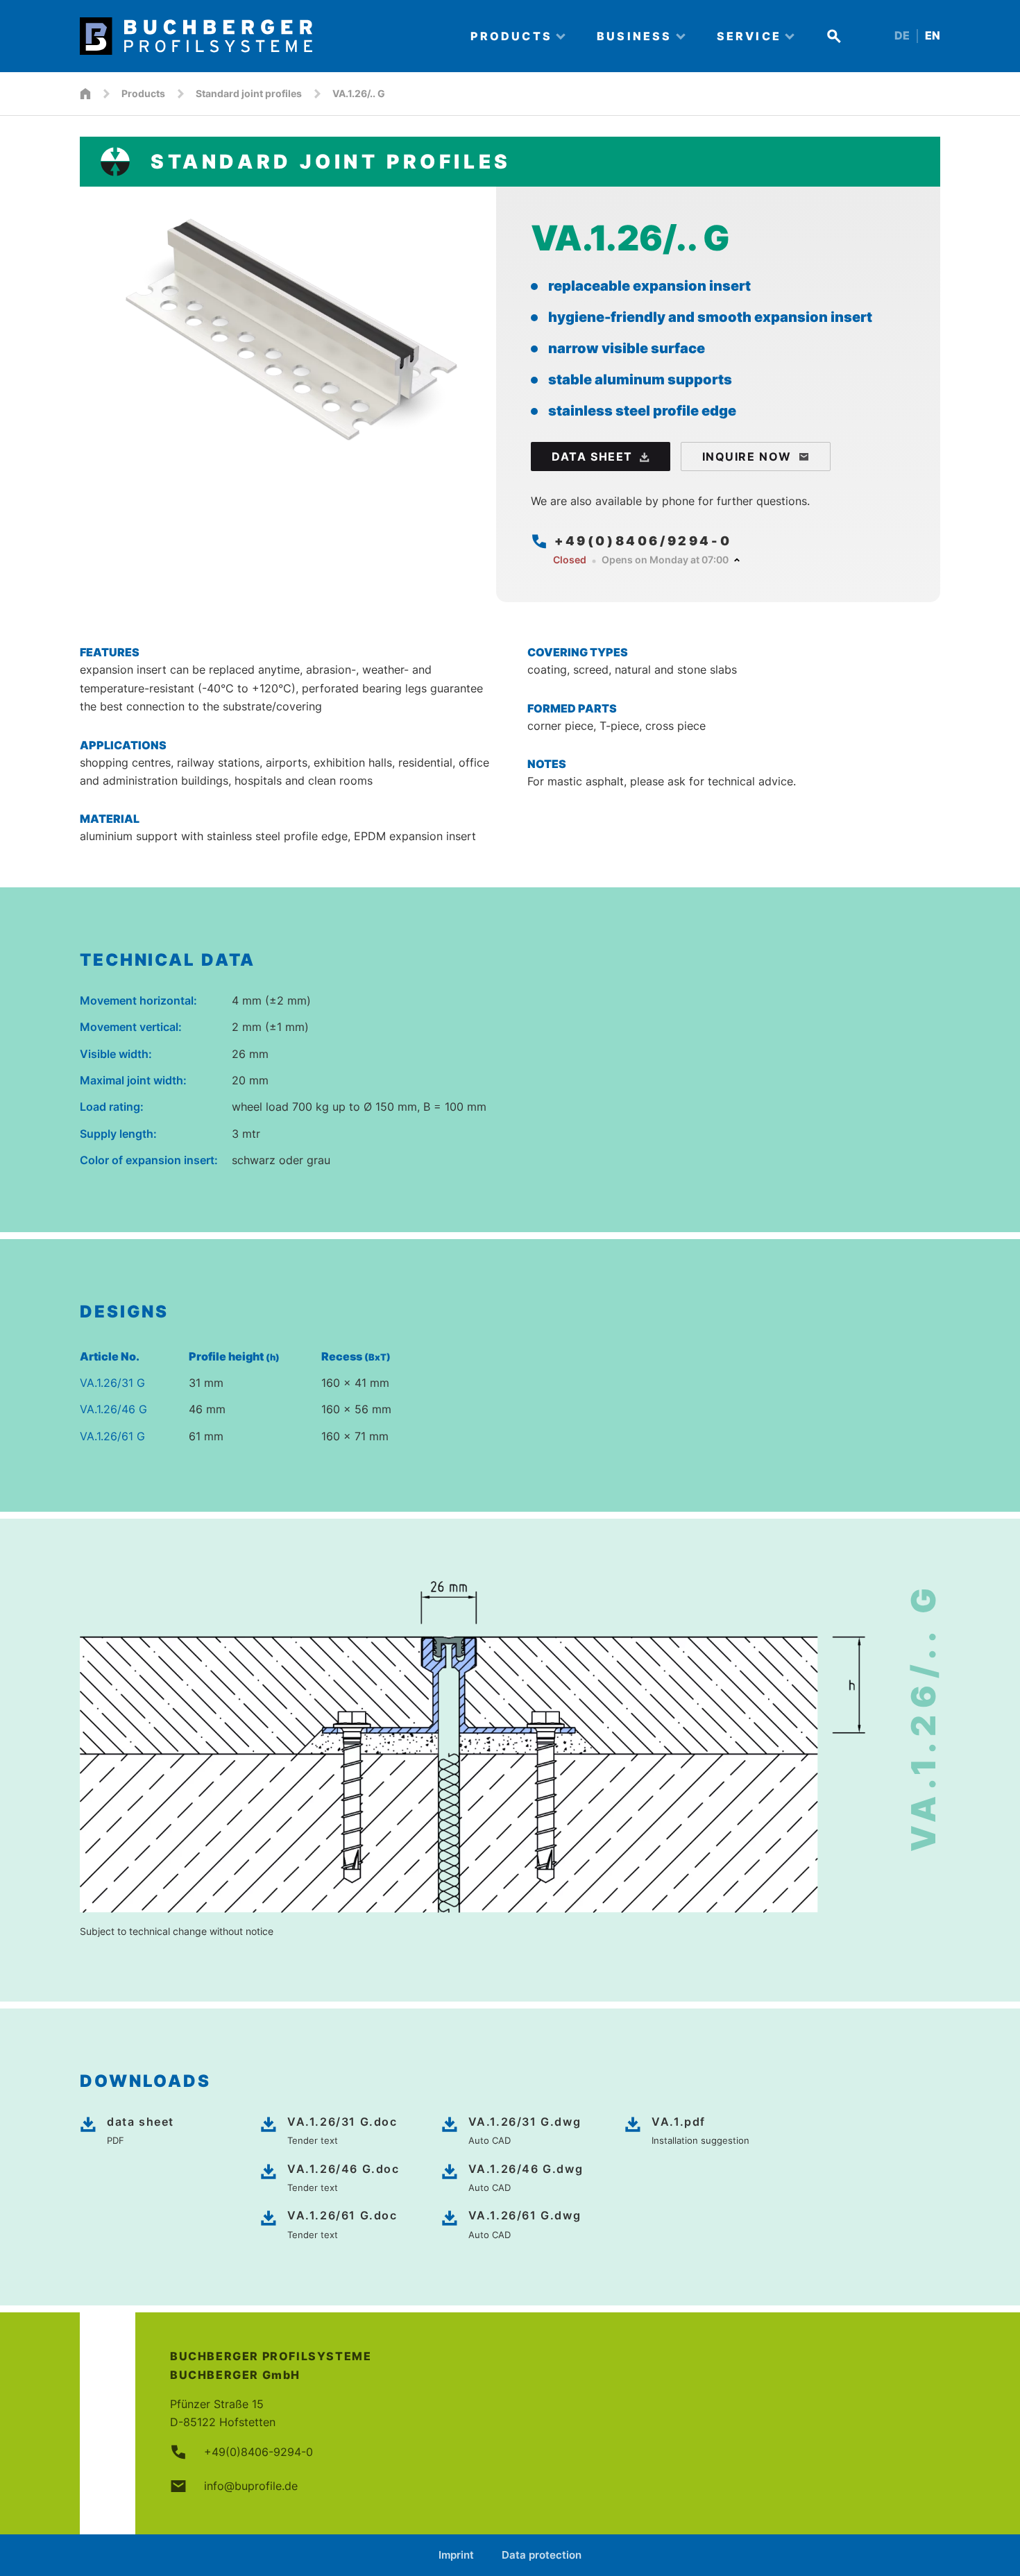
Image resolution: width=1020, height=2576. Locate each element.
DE (902, 36)
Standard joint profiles (249, 93)
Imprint (456, 2555)
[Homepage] (85, 94)
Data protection (542, 2555)
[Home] (263, 36)
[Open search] (834, 36)
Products (143, 93)
